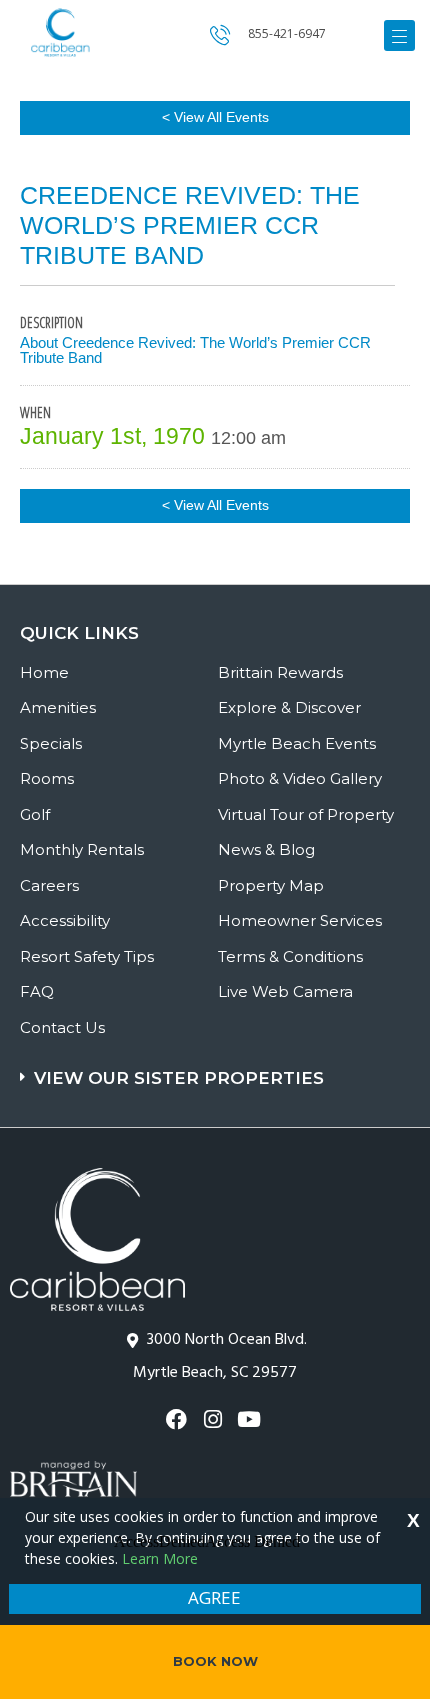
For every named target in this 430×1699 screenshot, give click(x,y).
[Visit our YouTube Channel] (251, 1419)
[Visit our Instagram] (214, 1419)
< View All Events (215, 117)
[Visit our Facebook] (178, 1419)
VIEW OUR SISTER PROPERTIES (179, 1078)
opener (399, 35)
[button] (217, 1068)
